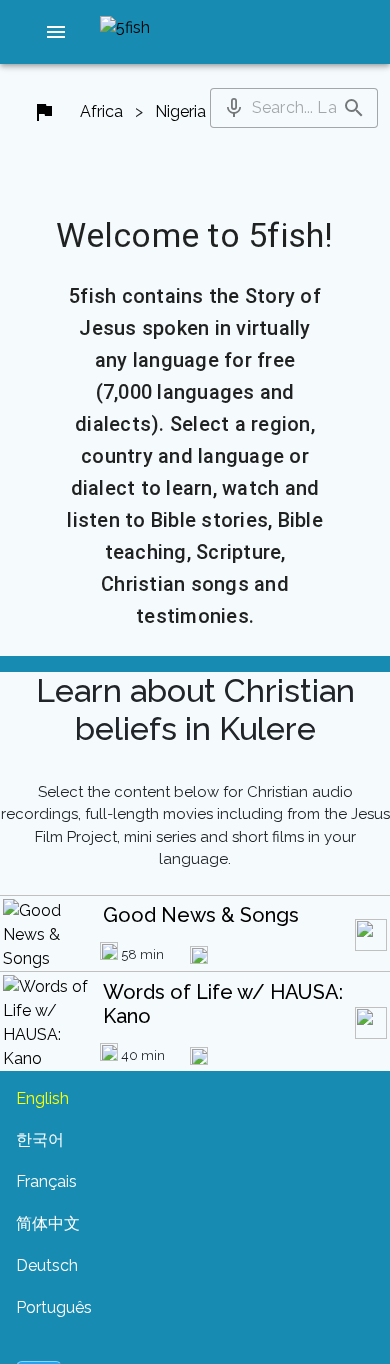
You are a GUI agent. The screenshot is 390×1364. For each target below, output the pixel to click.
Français (46, 1181)
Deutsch (47, 1265)
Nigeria (180, 111)
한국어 (40, 1139)
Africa (101, 111)
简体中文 (48, 1223)
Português (54, 1307)
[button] (56, 32)
